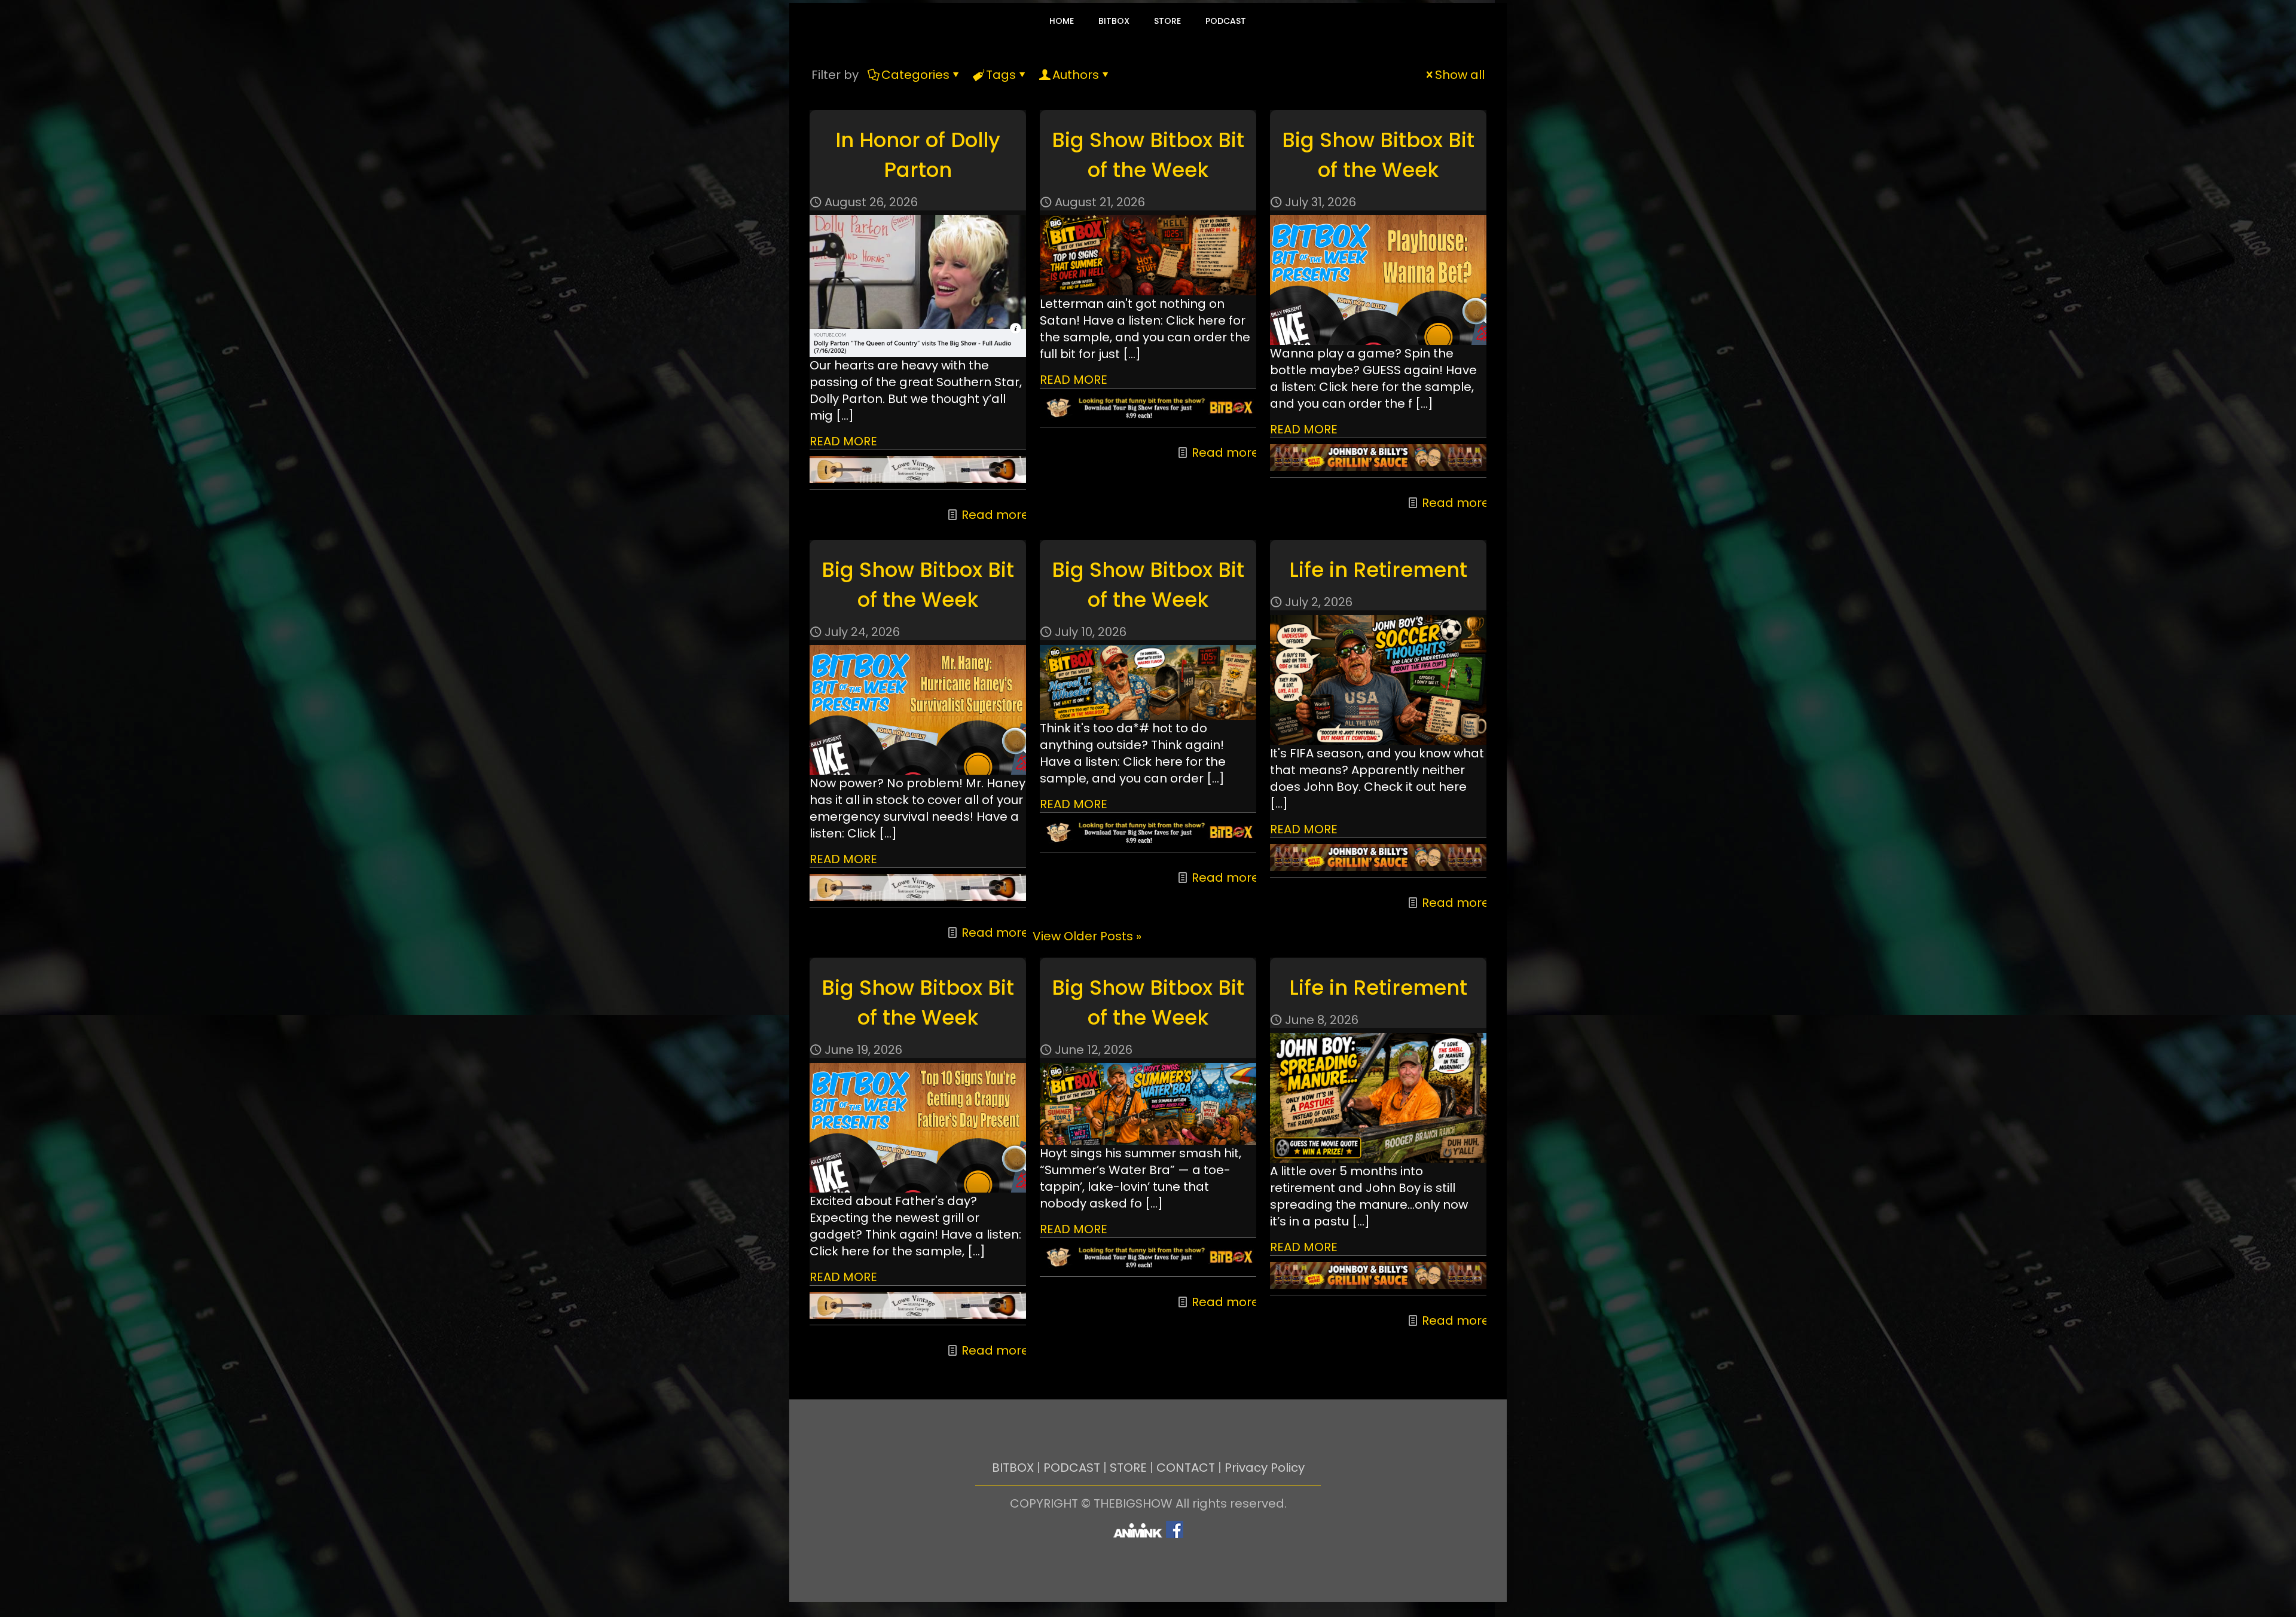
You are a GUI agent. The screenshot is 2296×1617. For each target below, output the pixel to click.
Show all (1460, 75)
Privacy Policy (1265, 1468)
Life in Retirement (1378, 570)
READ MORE (843, 441)
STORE (1128, 1468)
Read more (995, 515)
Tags (1001, 75)
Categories (915, 75)
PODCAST (1072, 1468)
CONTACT (1186, 1468)
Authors (1076, 75)
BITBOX (1013, 1468)
